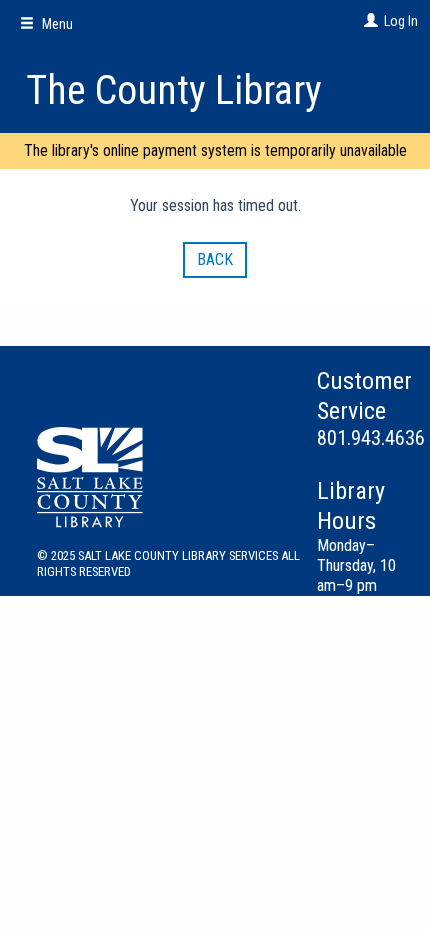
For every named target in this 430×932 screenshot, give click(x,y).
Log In (401, 21)
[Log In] (368, 21)
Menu (56, 24)
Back (215, 259)
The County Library (174, 90)
